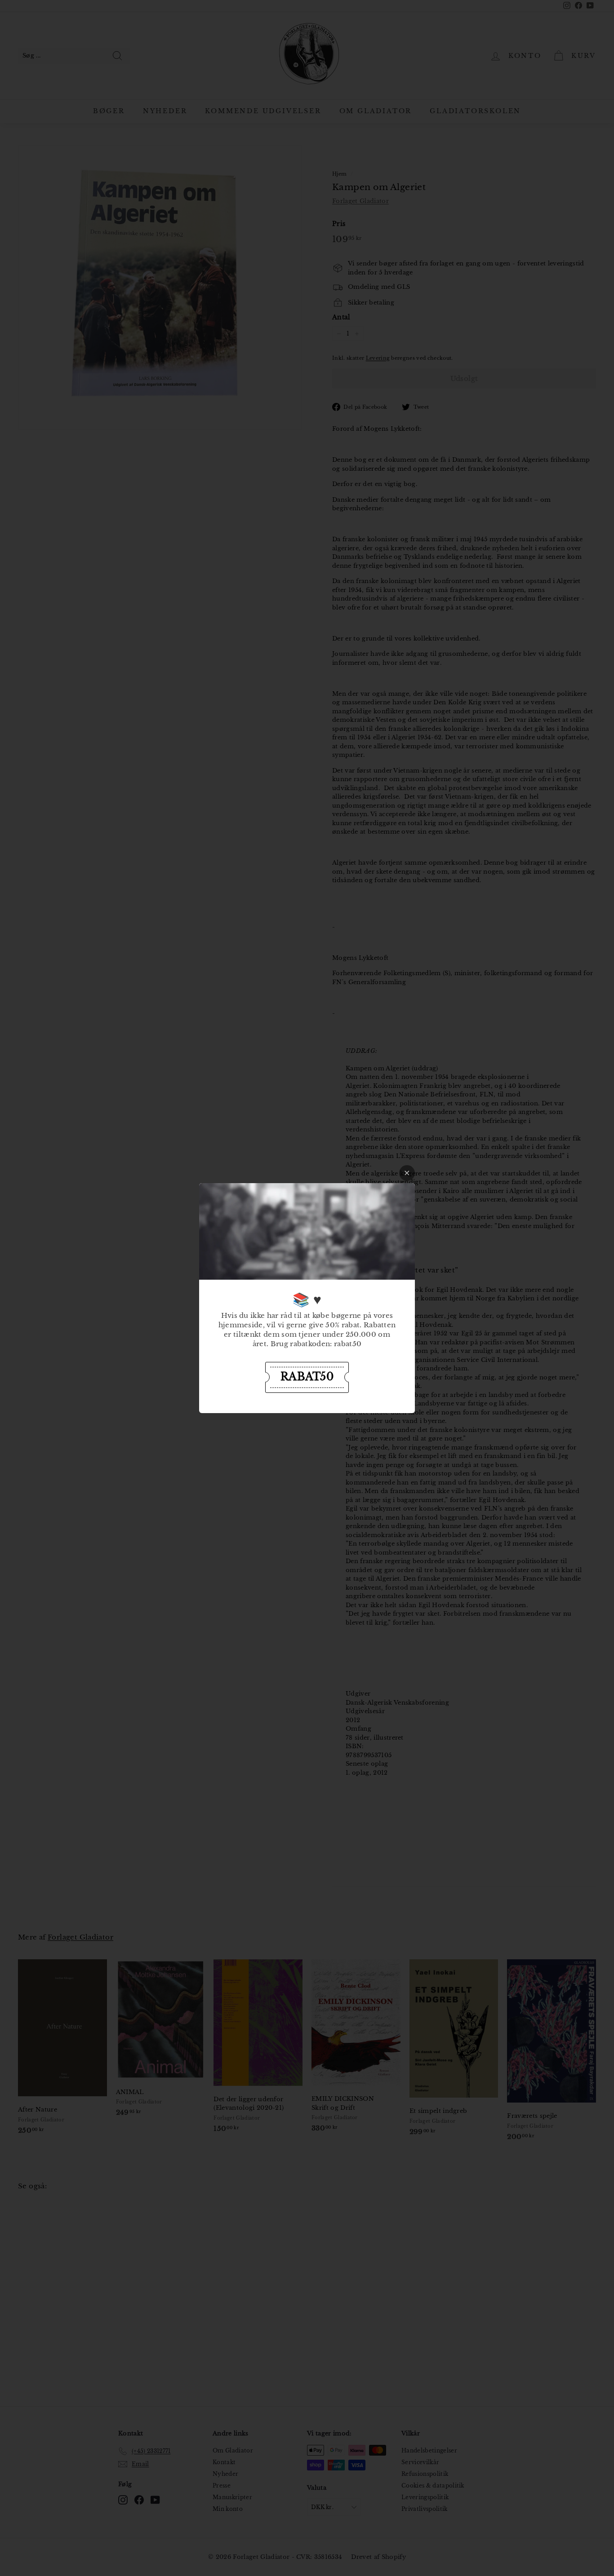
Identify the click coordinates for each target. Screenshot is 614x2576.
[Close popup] (407, 1173)
